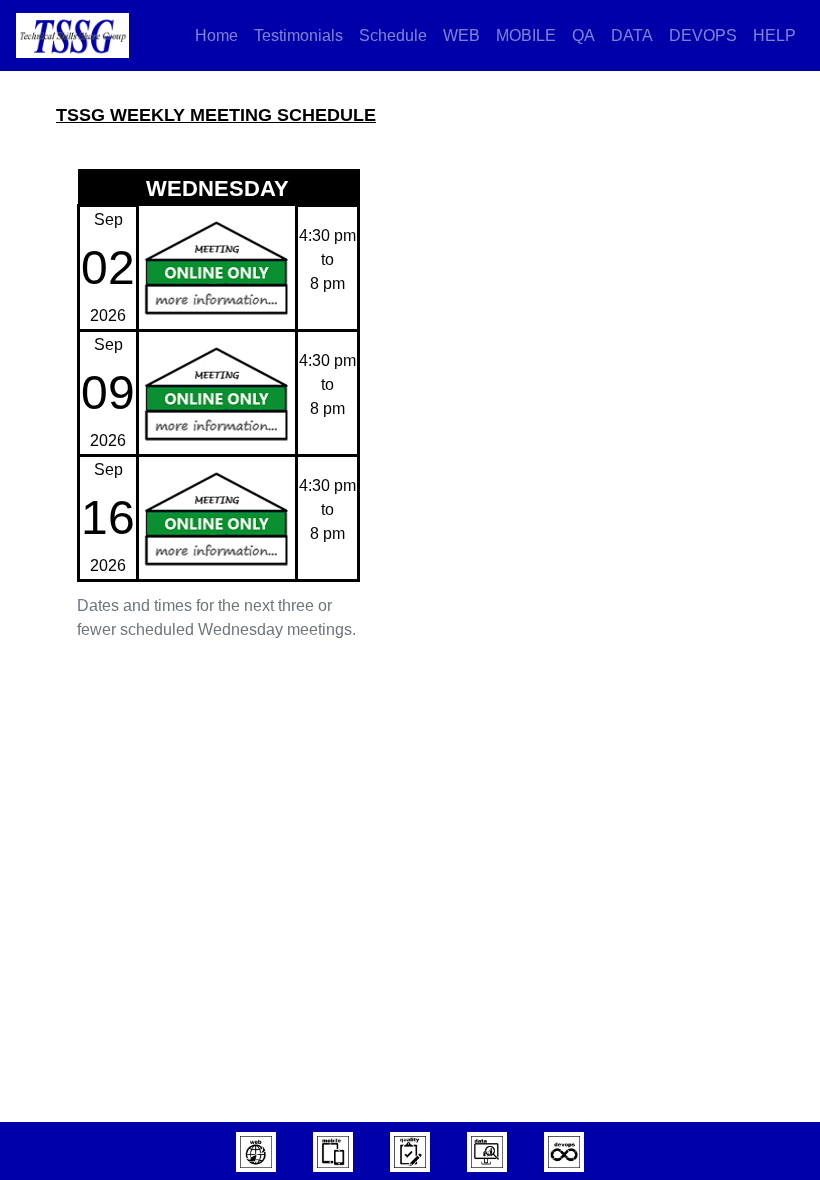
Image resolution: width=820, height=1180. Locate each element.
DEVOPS (703, 35)
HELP (774, 35)
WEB (461, 35)
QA (583, 35)
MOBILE (526, 35)
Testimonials (298, 35)
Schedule (393, 35)
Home (216, 35)
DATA (632, 35)
